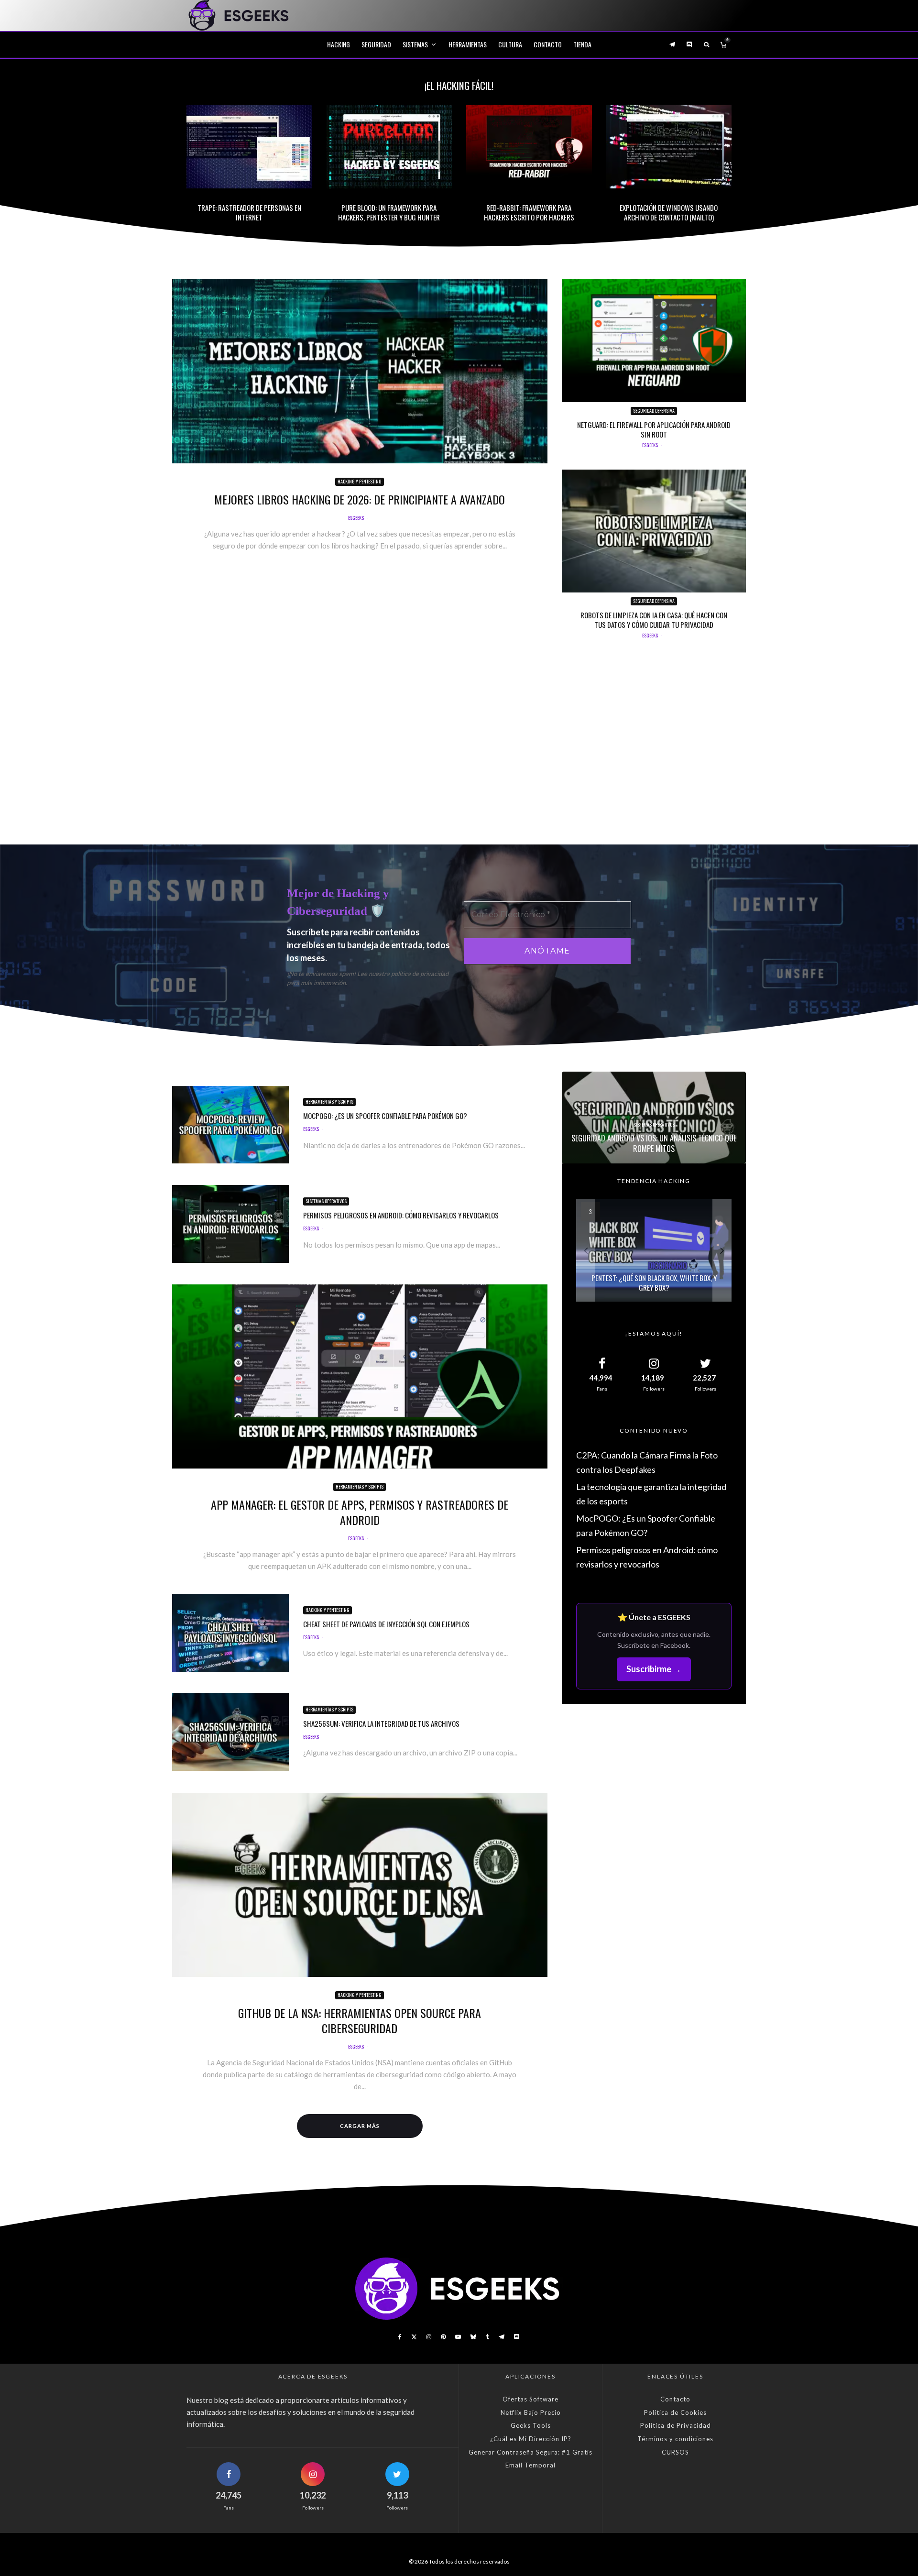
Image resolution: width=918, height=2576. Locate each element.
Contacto (548, 44)
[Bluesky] (473, 2337)
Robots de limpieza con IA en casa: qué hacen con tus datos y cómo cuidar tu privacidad (654, 620)
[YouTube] (458, 2337)
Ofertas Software (530, 2399)
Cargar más (360, 2126)
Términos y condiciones (675, 2439)
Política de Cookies (675, 2412)
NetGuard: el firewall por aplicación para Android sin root (654, 429)
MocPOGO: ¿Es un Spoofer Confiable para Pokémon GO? (385, 1116)
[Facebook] (400, 2337)
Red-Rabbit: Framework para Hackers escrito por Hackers (529, 212)
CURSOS (675, 2452)
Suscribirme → (654, 1669)
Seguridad (376, 44)
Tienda (582, 44)
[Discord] (689, 44)
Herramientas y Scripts (329, 1102)
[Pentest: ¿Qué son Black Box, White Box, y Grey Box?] (654, 1250)
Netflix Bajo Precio (531, 2412)
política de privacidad (420, 974)
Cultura (510, 44)
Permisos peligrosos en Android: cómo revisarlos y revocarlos (401, 1215)
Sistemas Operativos (326, 1201)
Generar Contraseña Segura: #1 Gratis (530, 2452)
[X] (414, 2337)
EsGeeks (356, 518)
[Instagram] (429, 2337)
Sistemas (415, 44)
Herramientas (468, 44)
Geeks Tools (531, 2425)
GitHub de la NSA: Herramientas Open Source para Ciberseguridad (360, 2020)
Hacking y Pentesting (360, 481)
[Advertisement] (459, 749)
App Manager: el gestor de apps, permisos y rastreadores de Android (360, 1512)
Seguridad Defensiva (654, 411)
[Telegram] (672, 44)
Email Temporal (530, 2465)
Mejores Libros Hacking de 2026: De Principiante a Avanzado (360, 499)
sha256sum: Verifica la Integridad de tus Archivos (381, 1723)
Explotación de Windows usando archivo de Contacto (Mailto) (669, 212)
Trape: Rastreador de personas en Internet (249, 212)
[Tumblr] (487, 2337)
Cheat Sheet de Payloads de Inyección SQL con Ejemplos (386, 1624)
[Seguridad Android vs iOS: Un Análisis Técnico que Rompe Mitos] (654, 1118)
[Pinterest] (443, 2337)
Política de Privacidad (676, 2425)
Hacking (339, 44)
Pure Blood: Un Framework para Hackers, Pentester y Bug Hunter (389, 212)
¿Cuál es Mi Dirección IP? (531, 2439)
